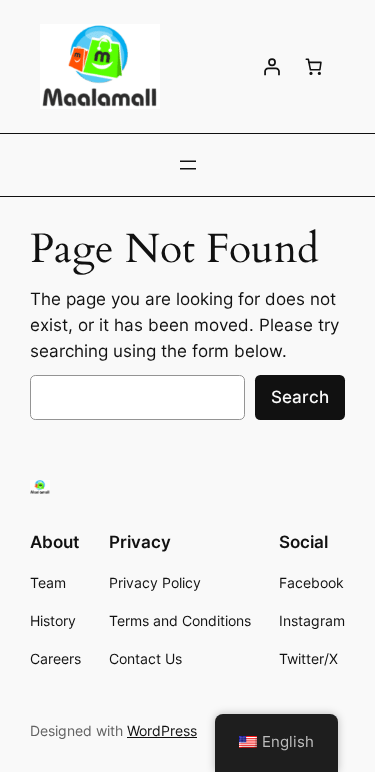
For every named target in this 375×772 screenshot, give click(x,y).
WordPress (162, 730)
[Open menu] (188, 165)
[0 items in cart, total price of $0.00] (314, 67)
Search (300, 397)
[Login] (272, 67)
